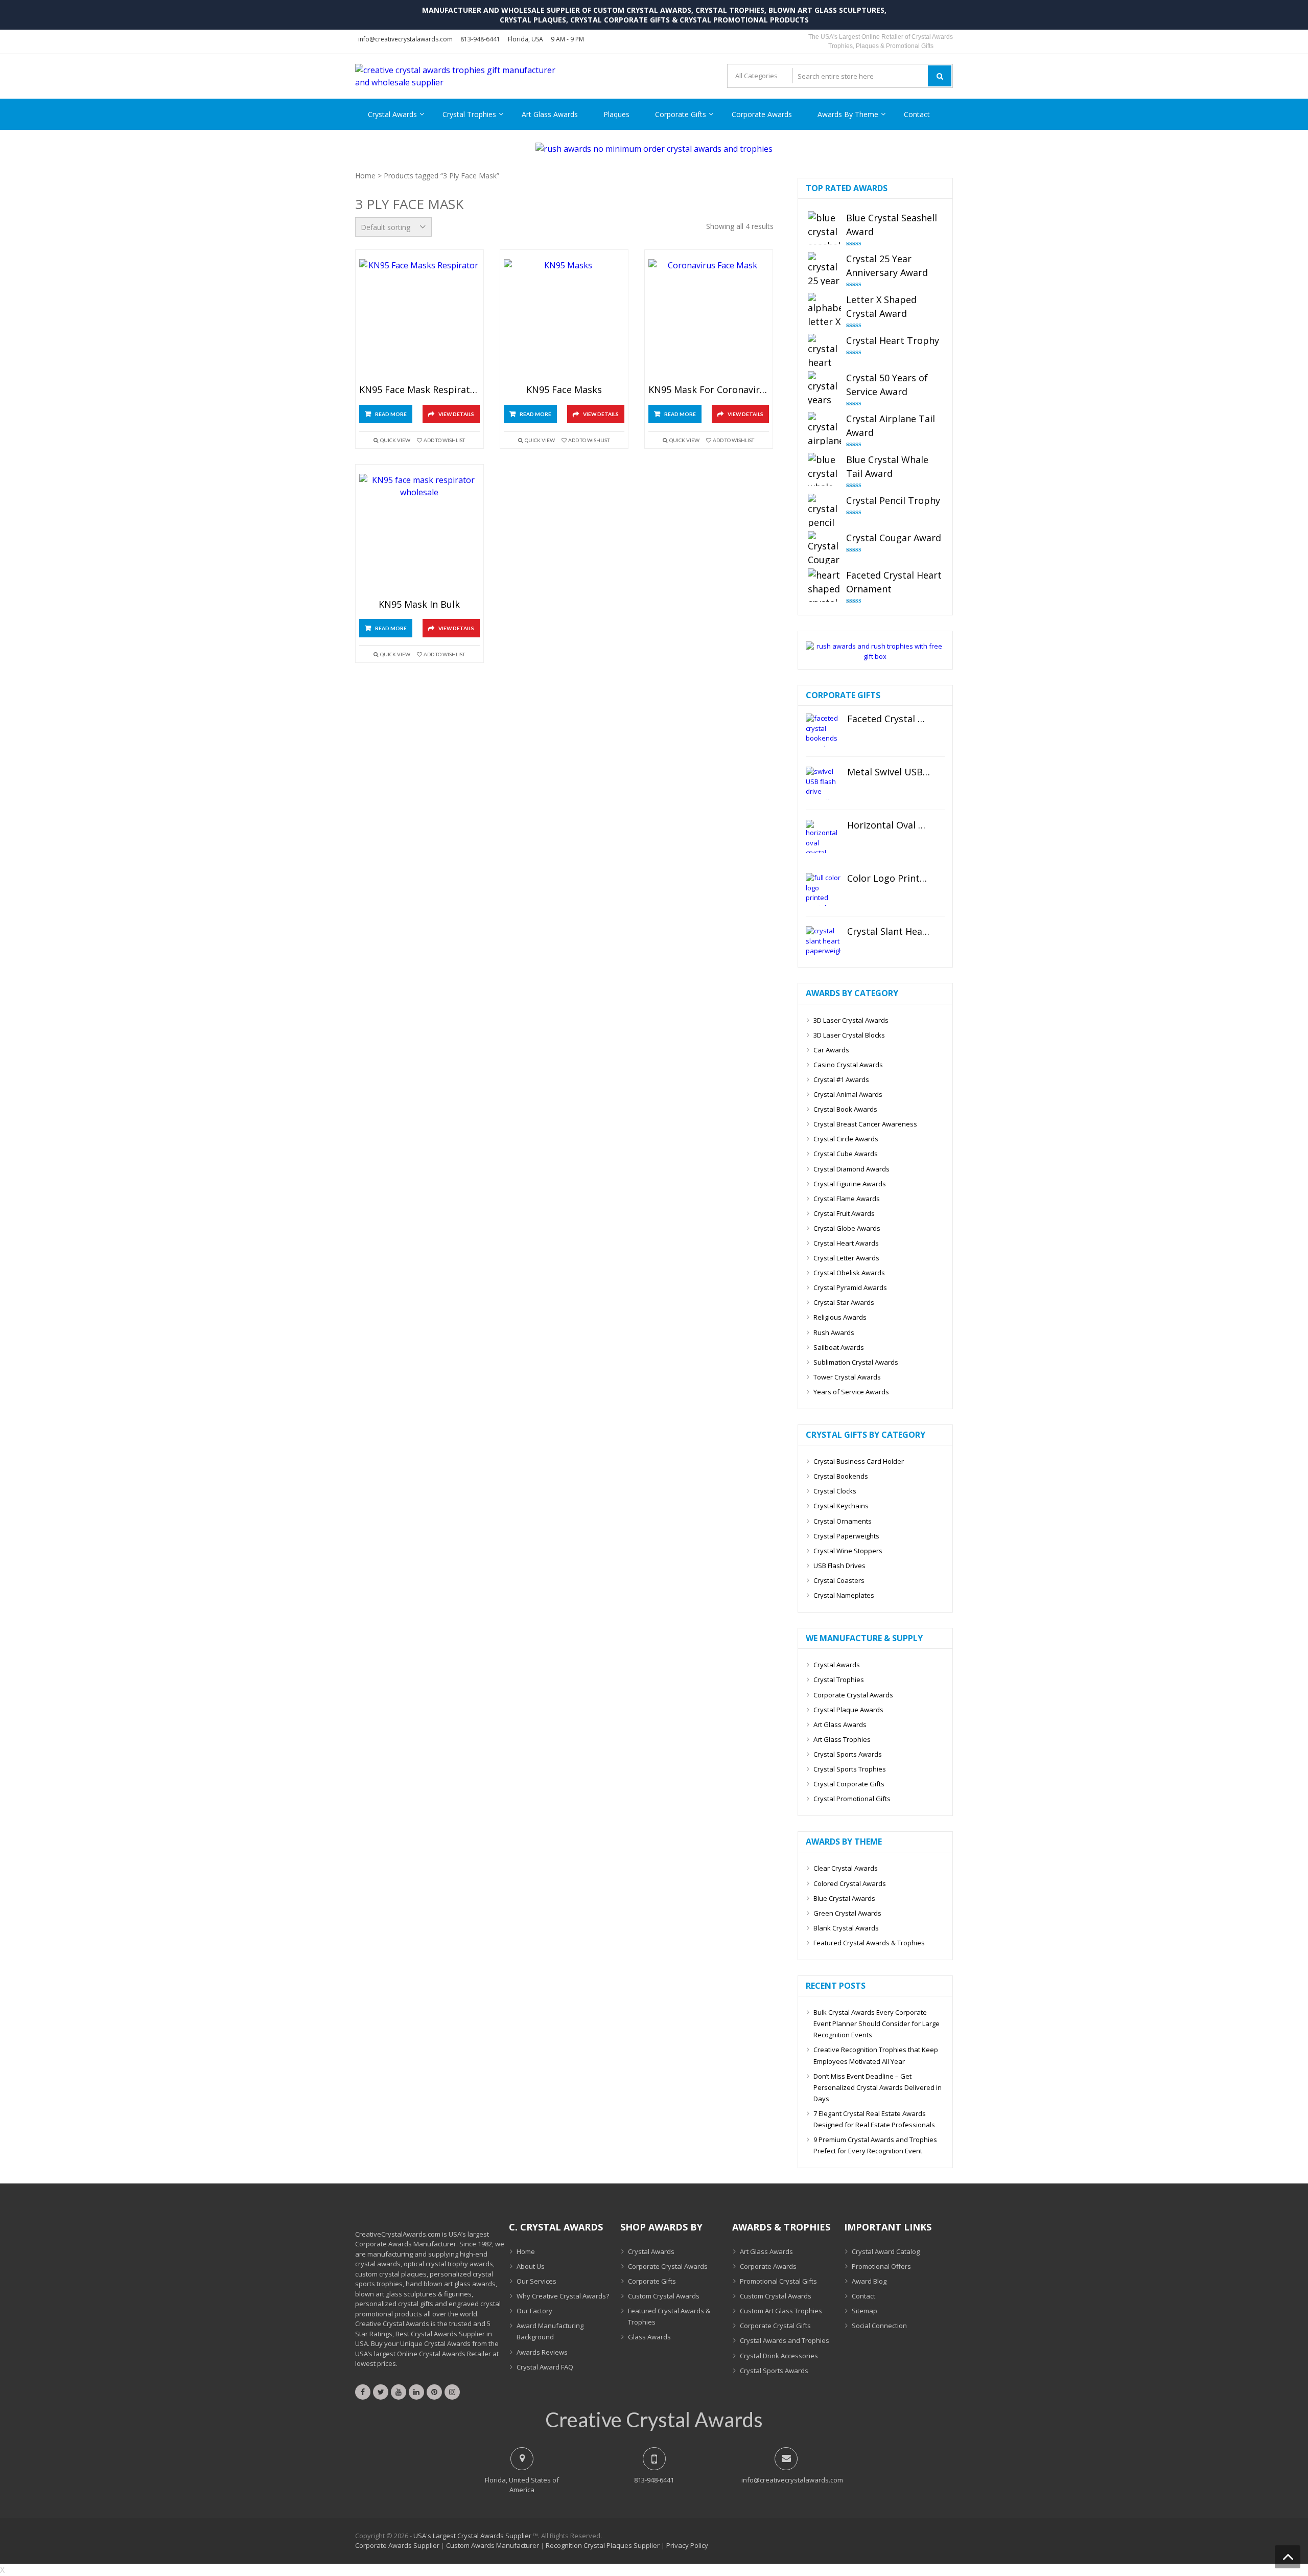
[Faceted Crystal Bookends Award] (823, 730)
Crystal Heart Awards (846, 1243)
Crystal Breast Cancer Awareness (865, 1124)
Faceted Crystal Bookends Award (889, 719)
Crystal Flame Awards (847, 1199)
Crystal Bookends (841, 1476)
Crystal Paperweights (846, 1536)
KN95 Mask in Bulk (419, 605)
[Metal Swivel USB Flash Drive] (823, 783)
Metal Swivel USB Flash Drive (889, 772)
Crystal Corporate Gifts (849, 1784)
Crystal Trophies (469, 114)
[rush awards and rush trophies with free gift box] (875, 656)
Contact (917, 114)
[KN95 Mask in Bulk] (419, 534)
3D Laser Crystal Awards (851, 1020)
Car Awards (831, 1050)
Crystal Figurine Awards (850, 1184)
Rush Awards (834, 1332)
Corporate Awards (762, 114)
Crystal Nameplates (844, 1595)
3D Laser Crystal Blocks (849, 1035)
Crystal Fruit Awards (844, 1213)
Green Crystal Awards (847, 1913)
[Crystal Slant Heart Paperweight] (823, 943)
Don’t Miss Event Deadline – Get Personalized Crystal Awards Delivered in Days (878, 2087)
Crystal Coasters (839, 1580)
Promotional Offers (881, 2266)
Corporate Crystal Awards (853, 1695)
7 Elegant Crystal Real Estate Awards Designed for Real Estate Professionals (874, 2119)
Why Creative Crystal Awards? (563, 2296)
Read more (391, 414)
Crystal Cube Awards (846, 1154)
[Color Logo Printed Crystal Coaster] (823, 890)
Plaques (616, 114)
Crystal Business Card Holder (859, 1461)
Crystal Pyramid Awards (850, 1287)
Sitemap (865, 2311)
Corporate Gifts (681, 114)
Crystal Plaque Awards (848, 1710)
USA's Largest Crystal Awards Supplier (472, 2536)
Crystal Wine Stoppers (848, 1551)
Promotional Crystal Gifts (778, 2281)
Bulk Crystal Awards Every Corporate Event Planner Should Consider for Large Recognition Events (877, 2023)
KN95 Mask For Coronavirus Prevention (709, 390)
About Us (531, 2266)
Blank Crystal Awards (846, 1928)
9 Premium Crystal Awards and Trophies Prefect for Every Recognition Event (875, 2145)
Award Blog (869, 2281)
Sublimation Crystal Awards (856, 1362)
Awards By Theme (848, 114)
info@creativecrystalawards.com (405, 39)
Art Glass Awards (550, 114)
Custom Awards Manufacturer (493, 2545)
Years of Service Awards (851, 1392)
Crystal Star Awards (844, 1302)
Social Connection (879, 2326)
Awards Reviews (542, 2352)
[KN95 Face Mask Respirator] (419, 320)
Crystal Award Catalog (886, 2251)
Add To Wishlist (444, 440)
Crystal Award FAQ (545, 2367)
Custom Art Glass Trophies (781, 2311)
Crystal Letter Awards (846, 1258)
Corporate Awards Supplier (397, 2545)
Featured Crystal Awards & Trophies (869, 1943)
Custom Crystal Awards (664, 2296)
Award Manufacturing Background (550, 2331)
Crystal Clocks (835, 1491)
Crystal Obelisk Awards (849, 1273)
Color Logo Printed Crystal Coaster (889, 879)
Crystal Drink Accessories (779, 2356)
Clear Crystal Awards (846, 1868)
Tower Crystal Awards (847, 1377)
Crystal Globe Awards (847, 1228)
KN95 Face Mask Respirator (419, 390)
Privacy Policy (687, 2545)
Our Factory (534, 2311)
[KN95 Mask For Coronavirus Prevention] (709, 320)
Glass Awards (649, 2337)
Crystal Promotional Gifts (852, 1799)
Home (365, 176)
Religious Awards (840, 1317)
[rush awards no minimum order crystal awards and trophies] (654, 149)
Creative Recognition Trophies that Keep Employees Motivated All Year (876, 2055)
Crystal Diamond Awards (851, 1169)
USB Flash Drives (839, 1566)
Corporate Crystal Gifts (775, 2326)
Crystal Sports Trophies (850, 1769)
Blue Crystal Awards (844, 1898)
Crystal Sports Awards (848, 1754)
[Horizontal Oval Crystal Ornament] (823, 836)
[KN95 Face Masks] (564, 320)
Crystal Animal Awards (848, 1094)
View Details (456, 414)
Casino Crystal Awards (848, 1065)
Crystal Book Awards (845, 1109)
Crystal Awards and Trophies (785, 2340)
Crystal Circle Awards (846, 1139)
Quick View (395, 440)
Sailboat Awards (839, 1347)
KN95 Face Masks (564, 390)
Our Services (536, 2281)
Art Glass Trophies (842, 1739)
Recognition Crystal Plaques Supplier (603, 2545)
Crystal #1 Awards (841, 1079)
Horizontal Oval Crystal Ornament (889, 825)
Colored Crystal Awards (850, 1883)
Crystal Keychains (841, 1506)
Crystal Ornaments (843, 1521)
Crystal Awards (392, 114)
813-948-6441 (480, 39)
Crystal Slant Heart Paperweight (889, 932)
